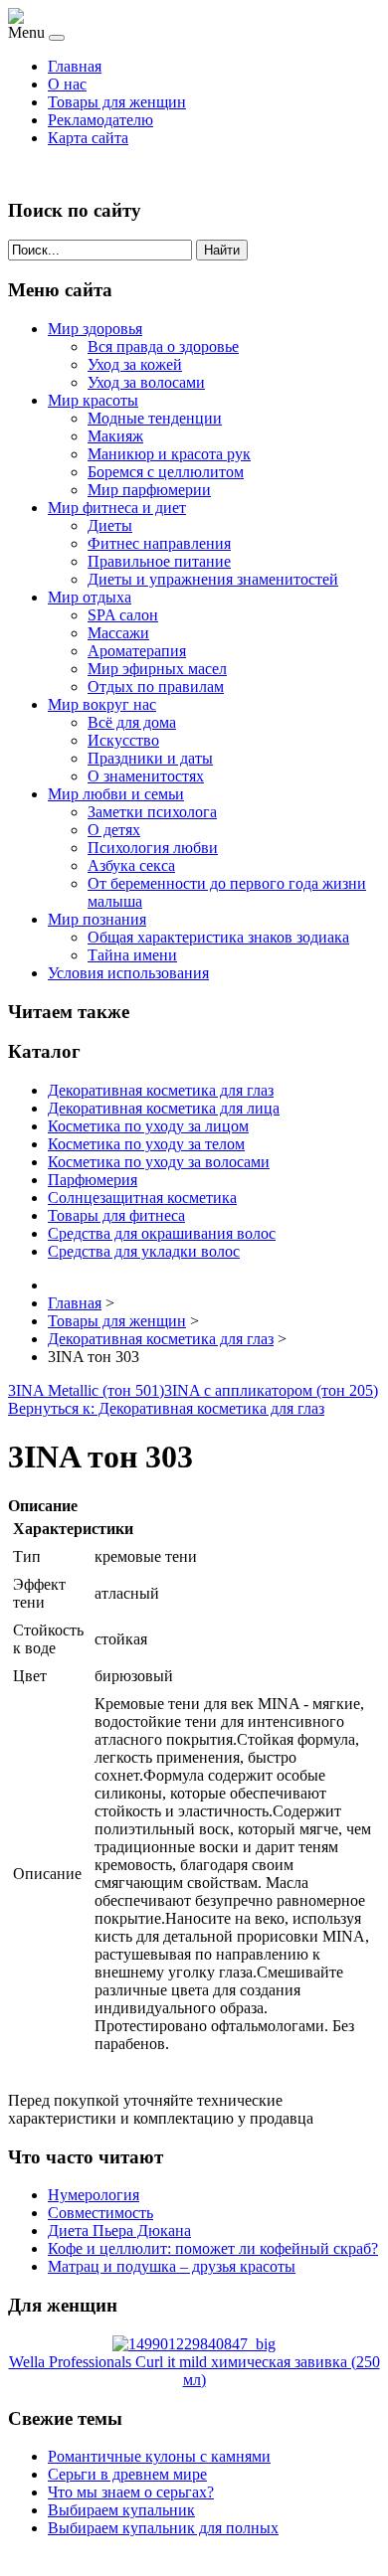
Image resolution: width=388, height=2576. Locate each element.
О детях (114, 830)
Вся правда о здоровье (163, 346)
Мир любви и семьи (116, 794)
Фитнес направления (159, 543)
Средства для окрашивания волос (162, 1233)
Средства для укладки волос (144, 1251)
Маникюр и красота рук (169, 454)
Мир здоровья (95, 329)
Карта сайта (88, 138)
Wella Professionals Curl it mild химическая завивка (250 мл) (194, 2371)
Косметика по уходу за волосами (159, 1162)
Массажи (118, 633)
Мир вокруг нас (102, 704)
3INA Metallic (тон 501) (86, 1390)
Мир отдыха (90, 597)
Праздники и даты (150, 758)
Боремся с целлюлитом (166, 472)
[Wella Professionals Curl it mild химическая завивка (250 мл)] (194, 2344)
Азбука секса (131, 865)
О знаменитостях (146, 776)
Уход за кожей (135, 364)
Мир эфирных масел (157, 669)
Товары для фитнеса (116, 1215)
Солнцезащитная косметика (142, 1198)
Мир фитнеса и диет (117, 508)
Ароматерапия (137, 651)
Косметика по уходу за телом (146, 1144)
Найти (222, 250)
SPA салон (123, 615)
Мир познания (97, 919)
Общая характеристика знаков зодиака (218, 937)
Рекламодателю (100, 120)
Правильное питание (159, 561)
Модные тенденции (155, 418)
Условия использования (128, 973)
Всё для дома (132, 722)
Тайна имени (132, 955)
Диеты (110, 525)
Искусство (123, 740)
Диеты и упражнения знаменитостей (213, 579)
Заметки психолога (152, 812)
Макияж (115, 436)
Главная (75, 66)
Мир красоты (93, 400)
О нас (67, 84)
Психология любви (153, 848)
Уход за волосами (146, 382)
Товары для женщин (117, 102)
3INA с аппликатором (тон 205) (271, 1390)
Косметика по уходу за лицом (148, 1126)
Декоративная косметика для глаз (161, 1090)
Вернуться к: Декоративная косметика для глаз (166, 1408)
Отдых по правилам (156, 687)
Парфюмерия (93, 1180)
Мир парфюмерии (149, 490)
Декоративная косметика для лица (164, 1108)
